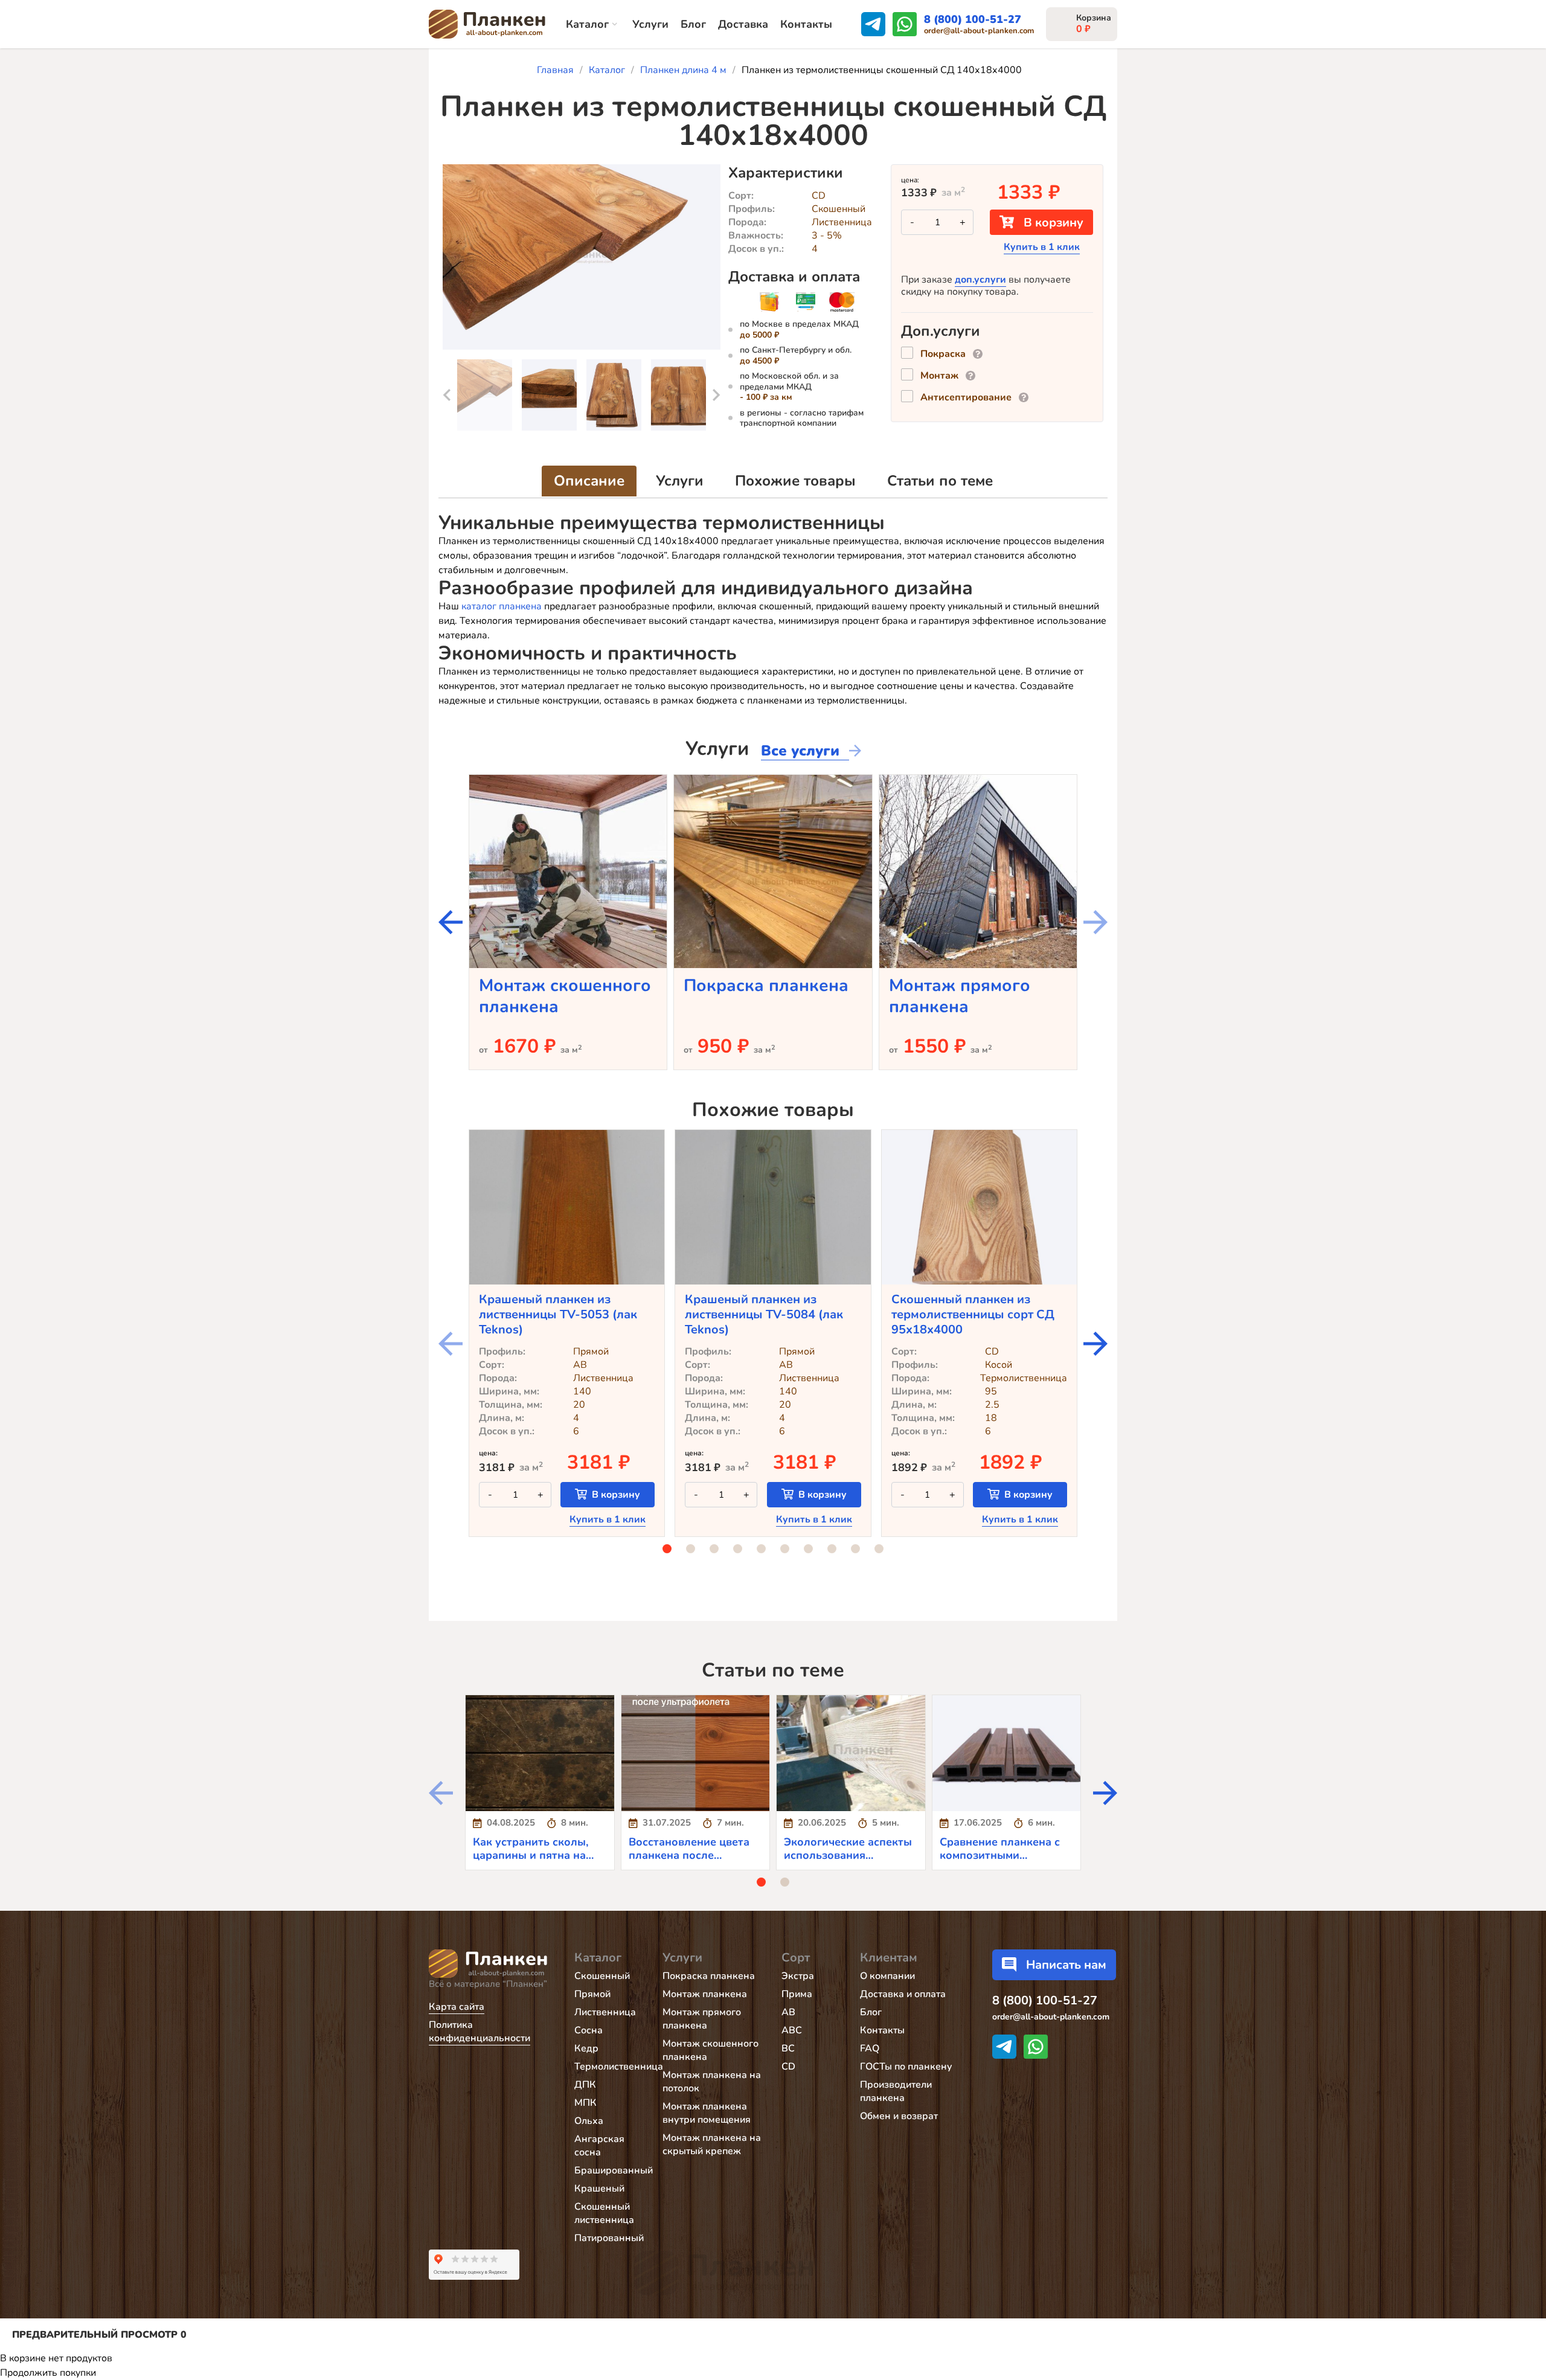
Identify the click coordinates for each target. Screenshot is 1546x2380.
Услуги (650, 24)
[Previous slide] (1095, 922)
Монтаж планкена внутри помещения (707, 2113)
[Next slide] (451, 922)
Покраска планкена (766, 986)
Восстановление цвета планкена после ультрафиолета (689, 1856)
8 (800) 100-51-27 (973, 19)
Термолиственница (619, 2067)
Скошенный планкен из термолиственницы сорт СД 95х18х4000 (973, 1314)
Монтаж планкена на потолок (712, 2082)
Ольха (589, 2121)
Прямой (592, 1994)
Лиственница (605, 2012)
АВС (792, 2030)
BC (788, 2048)
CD (788, 2067)
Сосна (589, 2030)
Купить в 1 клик (1042, 247)
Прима (797, 1994)
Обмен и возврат (899, 2116)
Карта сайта (457, 2007)
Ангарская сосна (599, 2146)
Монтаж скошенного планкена (565, 996)
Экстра (798, 1976)
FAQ (870, 2048)
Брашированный (614, 2170)
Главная (555, 70)
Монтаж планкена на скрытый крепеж (712, 2144)
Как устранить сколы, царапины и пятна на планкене (531, 1856)
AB (788, 2012)
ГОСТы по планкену (906, 2067)
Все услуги (800, 751)
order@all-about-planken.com (979, 31)
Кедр (586, 2048)
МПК (585, 2103)
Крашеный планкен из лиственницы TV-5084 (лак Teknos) (764, 1314)
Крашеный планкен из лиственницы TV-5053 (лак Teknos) (558, 1314)
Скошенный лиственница (604, 2213)
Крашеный (599, 2189)
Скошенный (602, 1976)
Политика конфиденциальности (480, 2032)
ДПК (585, 2085)
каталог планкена (502, 606)
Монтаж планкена (705, 1994)
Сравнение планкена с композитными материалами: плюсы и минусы (1001, 1862)
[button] (447, 395)
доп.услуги (980, 280)
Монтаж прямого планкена (960, 996)
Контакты (806, 24)
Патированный (609, 2238)
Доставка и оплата (903, 1994)
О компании (887, 1976)
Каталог (587, 24)
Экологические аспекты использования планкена (848, 1856)
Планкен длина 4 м (683, 70)
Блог (693, 24)
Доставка (743, 24)
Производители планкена (896, 2091)
